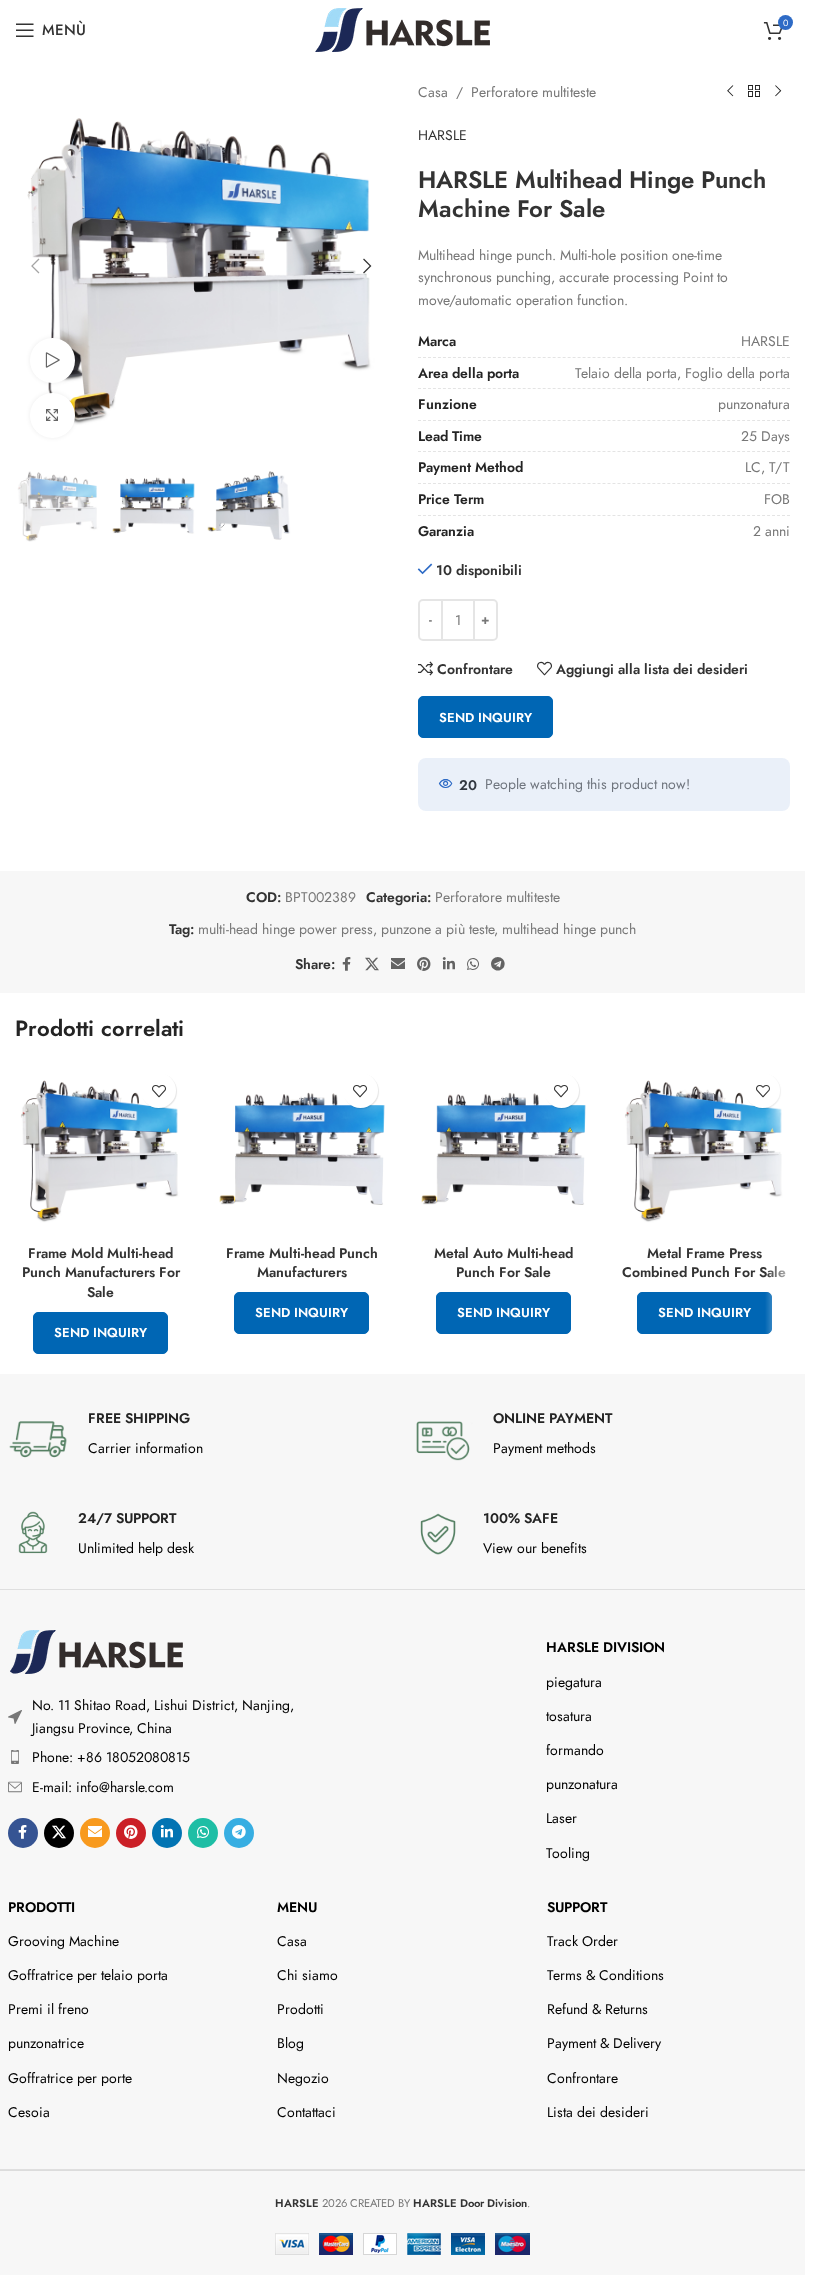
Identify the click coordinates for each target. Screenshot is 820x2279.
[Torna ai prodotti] (754, 92)
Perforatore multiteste (533, 92)
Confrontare (582, 2078)
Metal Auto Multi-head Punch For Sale (503, 1263)
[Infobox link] (200, 1439)
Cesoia (29, 2112)
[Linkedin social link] (449, 964)
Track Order (582, 1941)
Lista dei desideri (598, 2112)
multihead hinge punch (569, 929)
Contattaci (306, 2112)
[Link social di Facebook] (347, 964)
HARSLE (442, 135)
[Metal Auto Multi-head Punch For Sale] (503, 1148)
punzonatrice (46, 2043)
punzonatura (582, 1784)
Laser (561, 1818)
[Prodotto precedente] (730, 92)
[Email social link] (398, 964)
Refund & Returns (597, 2009)
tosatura (569, 1716)
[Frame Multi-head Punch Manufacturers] (301, 1148)
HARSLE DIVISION (605, 1647)
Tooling (568, 1853)
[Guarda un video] (52, 360)
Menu (297, 1907)
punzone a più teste (437, 929)
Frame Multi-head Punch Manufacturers (302, 1263)
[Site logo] (402, 28)
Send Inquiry (485, 717)
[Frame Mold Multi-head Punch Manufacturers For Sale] (100, 1148)
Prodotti (41, 1907)
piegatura (574, 1682)
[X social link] (372, 964)
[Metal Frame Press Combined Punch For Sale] (704, 1148)
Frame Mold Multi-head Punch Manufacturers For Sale (101, 1272)
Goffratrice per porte (70, 2078)
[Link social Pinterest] (424, 964)
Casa (433, 92)
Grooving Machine (63, 1941)
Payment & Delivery (604, 2043)
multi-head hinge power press (285, 929)
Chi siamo (307, 1975)
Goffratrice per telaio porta (88, 1975)
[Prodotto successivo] (778, 92)
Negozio (303, 2078)
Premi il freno (48, 2009)
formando (575, 1750)
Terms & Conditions (605, 1975)
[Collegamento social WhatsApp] (473, 964)
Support (577, 1907)
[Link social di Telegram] (498, 964)
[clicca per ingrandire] (52, 415)
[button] (35, 266)
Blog (290, 2043)
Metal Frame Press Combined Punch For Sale (704, 1263)
